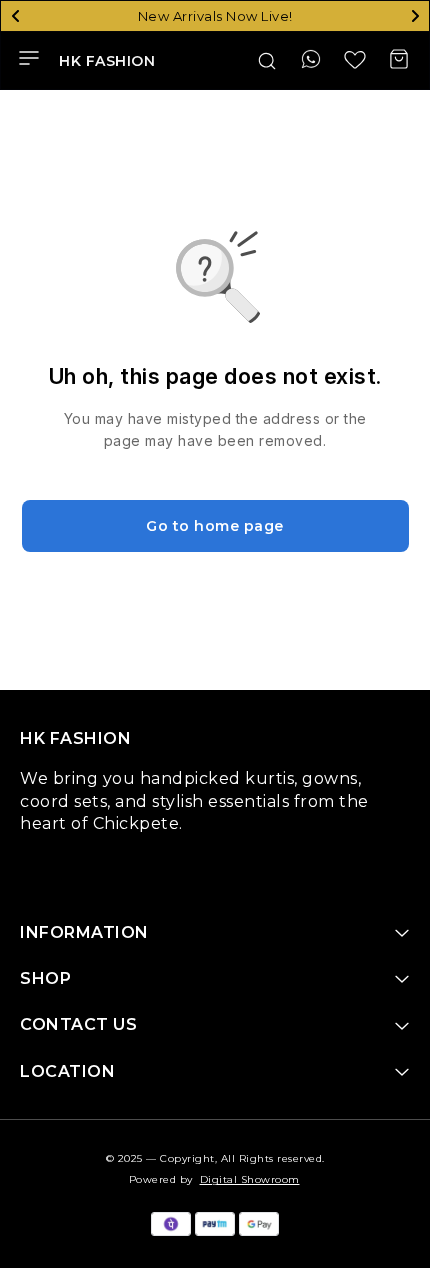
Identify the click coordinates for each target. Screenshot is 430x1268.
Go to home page (215, 526)
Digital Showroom (250, 1179)
